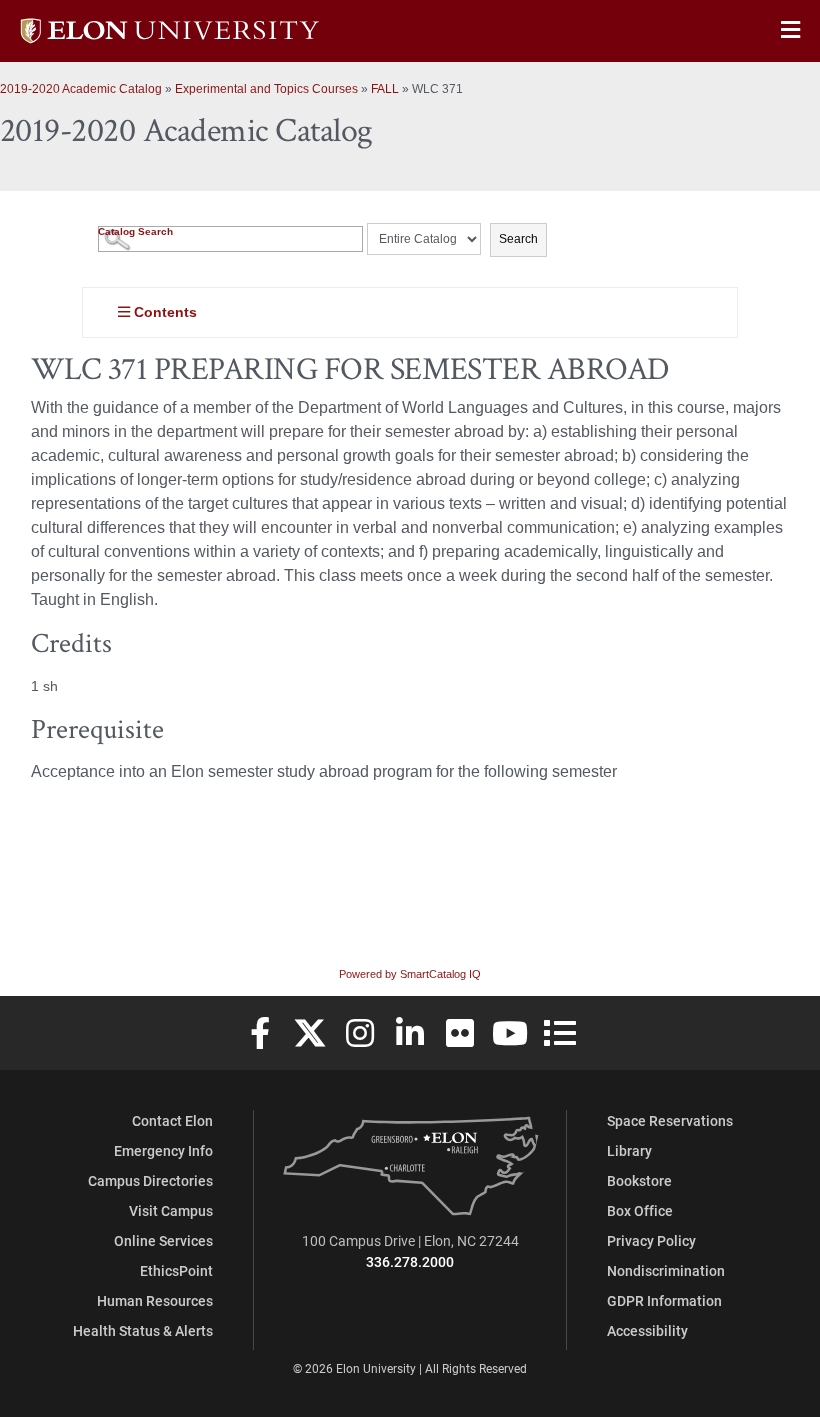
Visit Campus (171, 1210)
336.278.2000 (410, 1261)
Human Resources (155, 1300)
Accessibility (647, 1330)
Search (518, 239)
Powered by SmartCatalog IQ (410, 974)
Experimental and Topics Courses (266, 89)
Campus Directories (150, 1180)
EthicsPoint (176, 1270)
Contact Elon (172, 1120)
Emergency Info (163, 1150)
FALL (385, 89)
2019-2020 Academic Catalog (81, 89)
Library (629, 1150)
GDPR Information (664, 1300)
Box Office (640, 1210)
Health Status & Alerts (143, 1330)
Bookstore (639, 1180)
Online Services (163, 1240)
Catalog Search (135, 231)
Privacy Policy (651, 1240)
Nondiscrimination (666, 1270)
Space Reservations (670, 1120)
